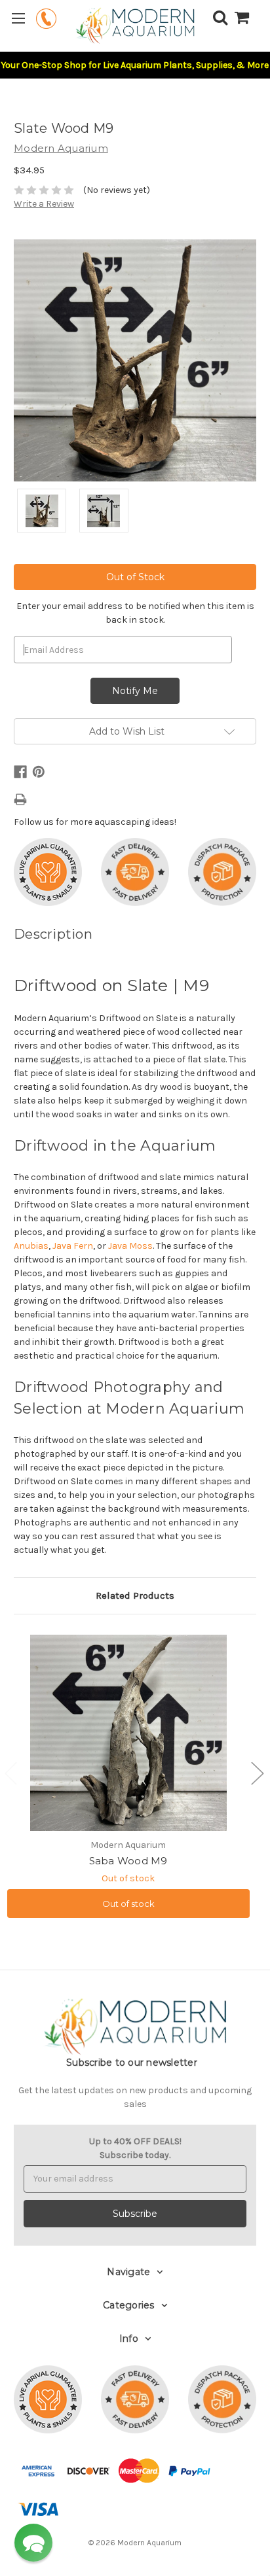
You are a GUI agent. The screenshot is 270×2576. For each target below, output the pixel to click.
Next (257, 1773)
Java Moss (130, 1246)
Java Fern (73, 1246)
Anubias (31, 1246)
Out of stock (128, 1904)
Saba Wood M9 (128, 1861)
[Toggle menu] (18, 18)
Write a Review (44, 204)
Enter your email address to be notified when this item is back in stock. (135, 613)
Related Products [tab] (135, 1595)
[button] (33, 2543)
